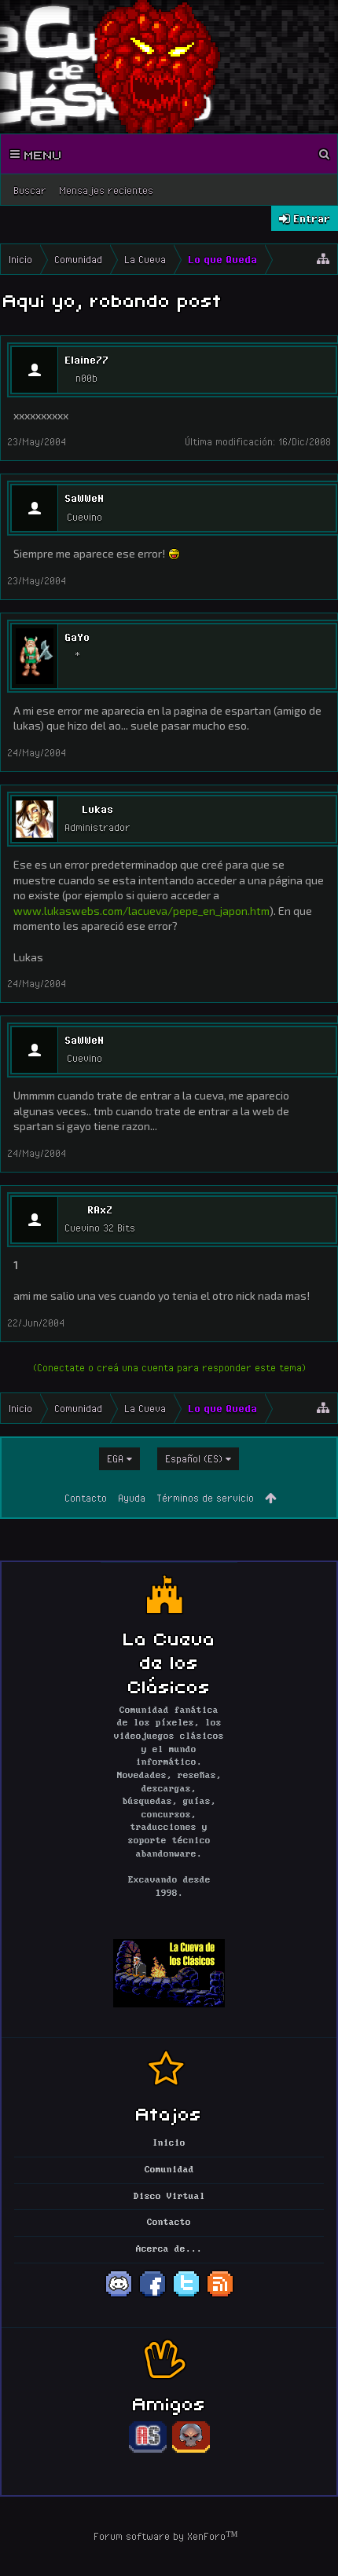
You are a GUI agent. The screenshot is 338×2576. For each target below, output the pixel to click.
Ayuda (132, 1498)
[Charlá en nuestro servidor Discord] (119, 2296)
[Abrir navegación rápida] (323, 259)
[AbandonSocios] (148, 2450)
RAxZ (100, 1209)
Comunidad (169, 2170)
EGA (115, 1458)
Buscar (30, 190)
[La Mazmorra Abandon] (191, 2450)
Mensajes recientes (106, 190)
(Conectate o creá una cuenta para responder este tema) (169, 1367)
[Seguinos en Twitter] (186, 2296)
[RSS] (220, 2296)
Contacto (86, 1498)
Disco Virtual (169, 2197)
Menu (41, 154)
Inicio (169, 2143)
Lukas (97, 809)
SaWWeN (84, 498)
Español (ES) (194, 1458)
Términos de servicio (205, 1498)
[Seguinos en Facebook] (152, 2296)
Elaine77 (86, 360)
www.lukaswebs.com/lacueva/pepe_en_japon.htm (141, 911)
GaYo (77, 637)
